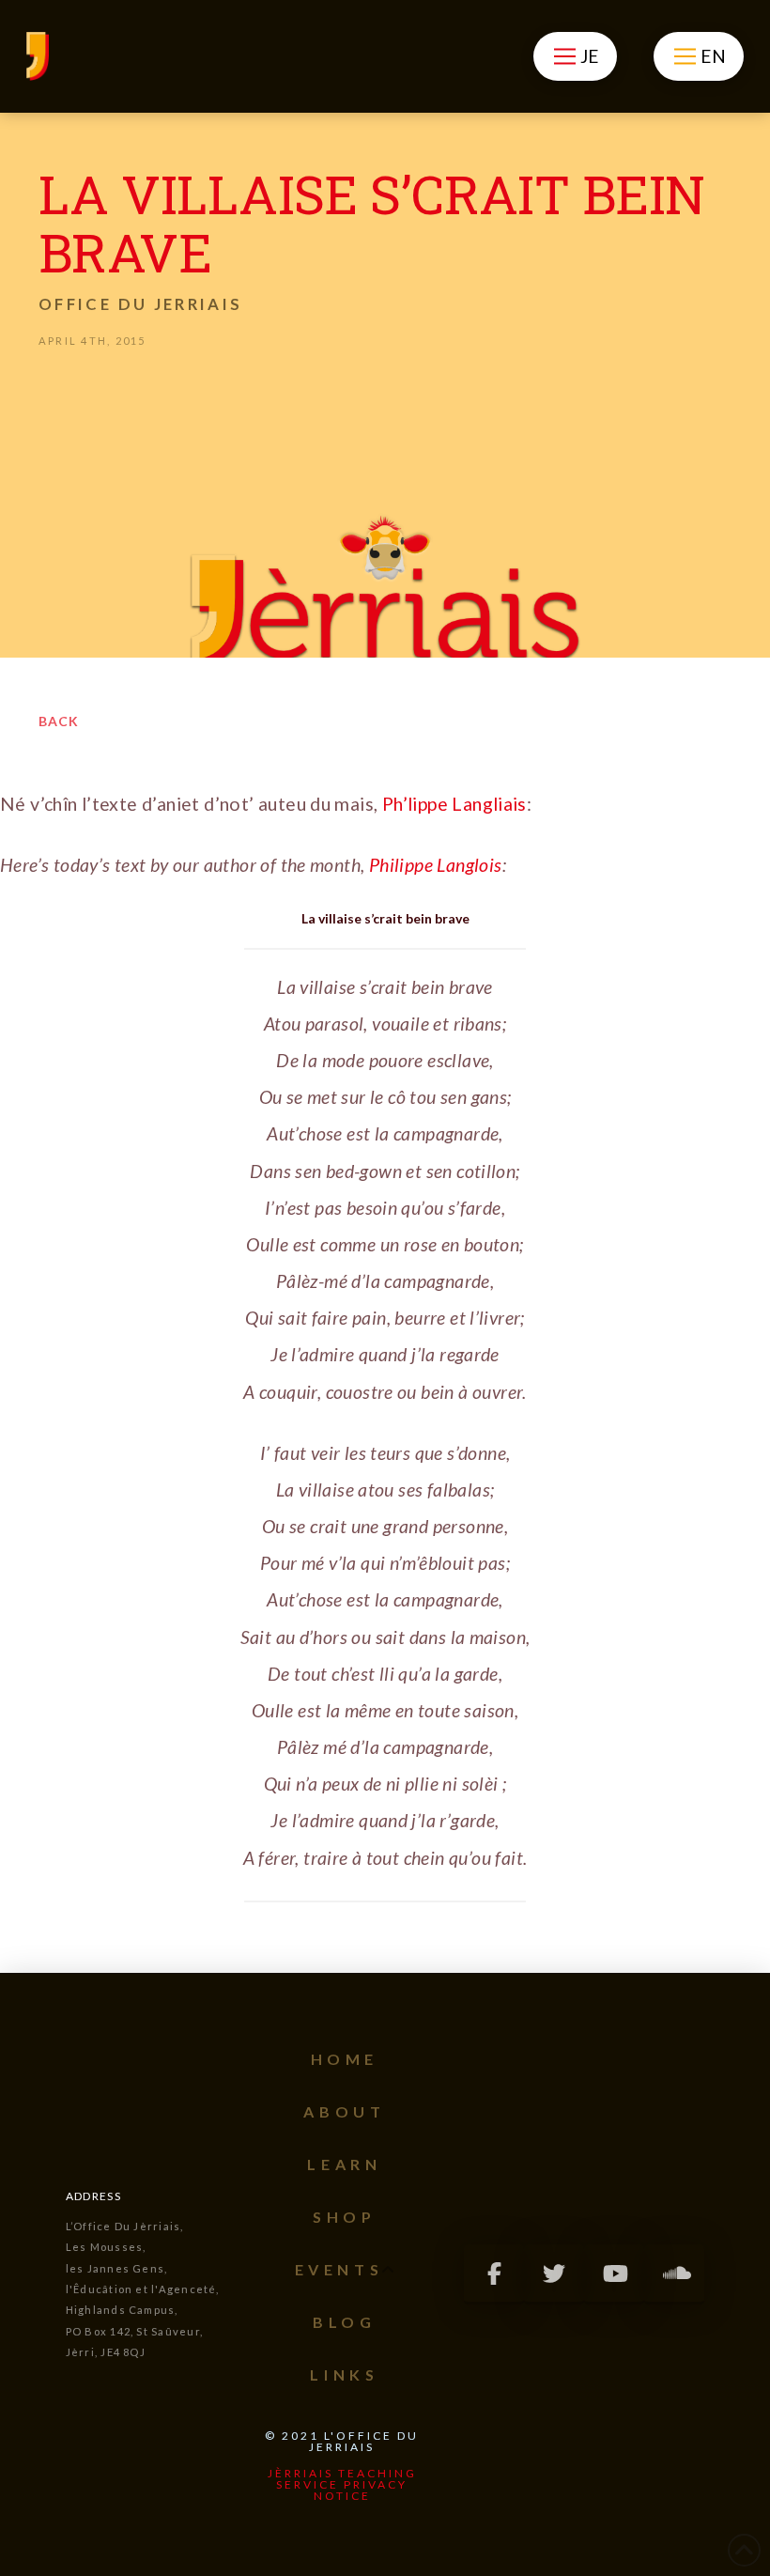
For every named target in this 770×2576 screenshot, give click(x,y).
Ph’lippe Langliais (454, 804)
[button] (575, 56)
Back (59, 721)
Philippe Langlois (436, 865)
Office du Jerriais (140, 304)
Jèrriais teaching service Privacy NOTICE (342, 2484)
